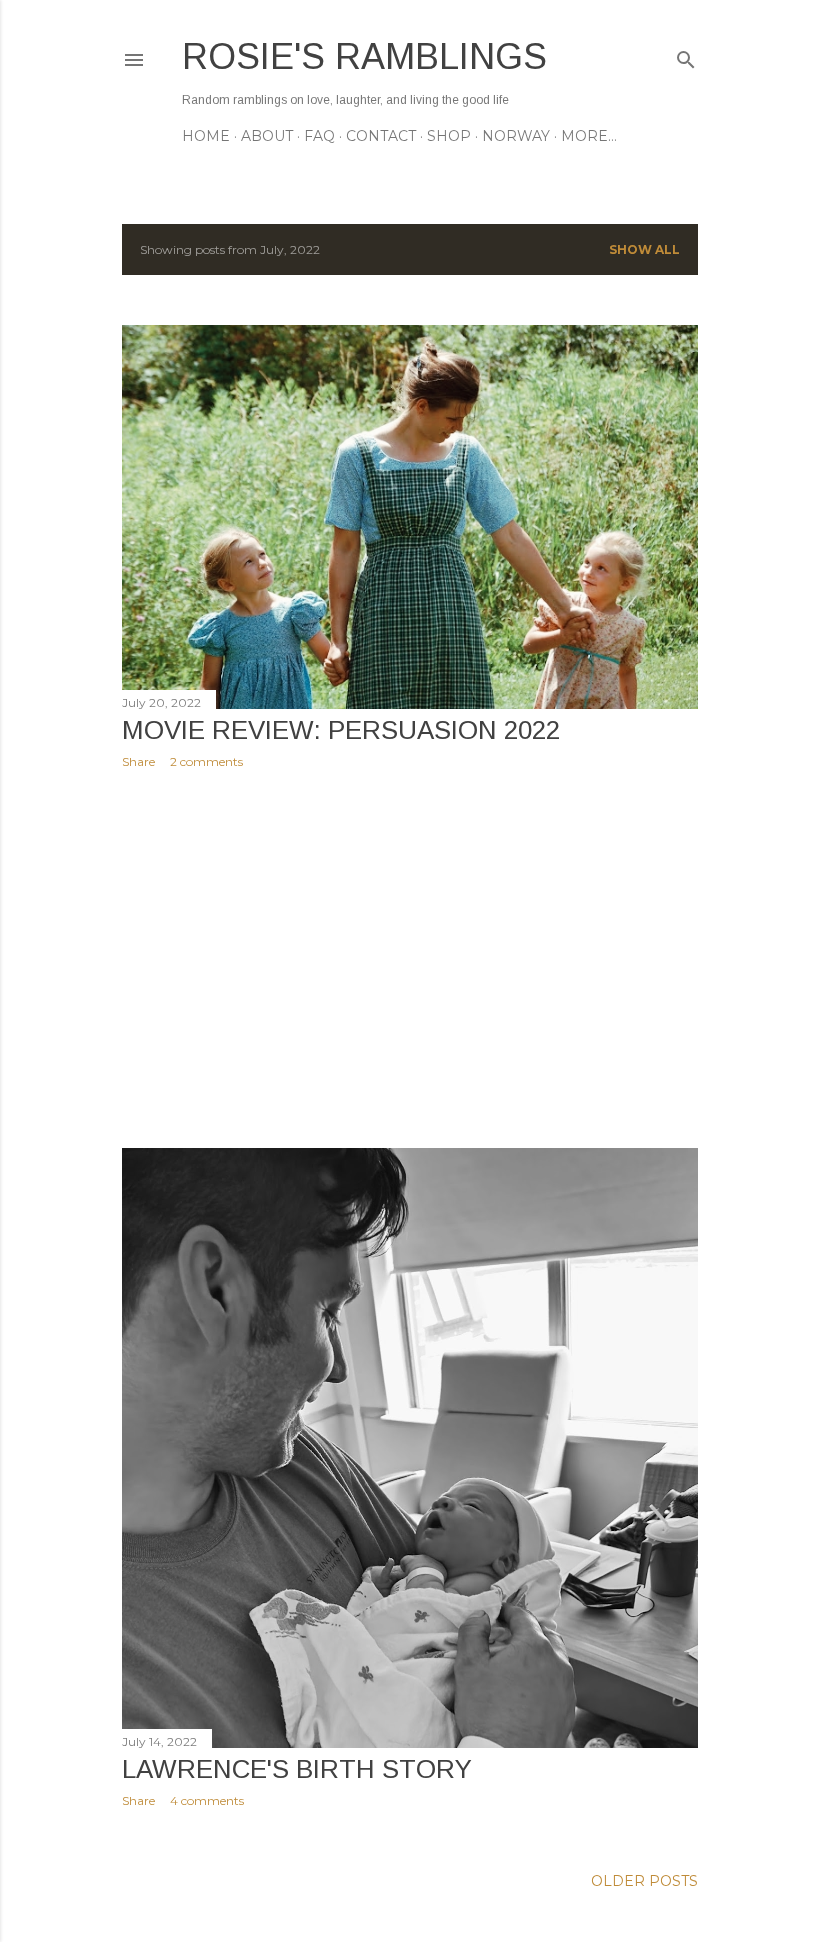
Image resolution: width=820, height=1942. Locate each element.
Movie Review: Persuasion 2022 (341, 730)
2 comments (206, 761)
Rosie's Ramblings (364, 56)
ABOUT (267, 136)
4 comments (207, 1800)
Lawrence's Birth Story (297, 1769)
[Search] (686, 55)
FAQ (319, 136)
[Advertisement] (410, 959)
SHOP (449, 136)
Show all (644, 249)
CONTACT (381, 136)
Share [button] (138, 761)
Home (206, 136)
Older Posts (644, 1881)
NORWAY (516, 136)
